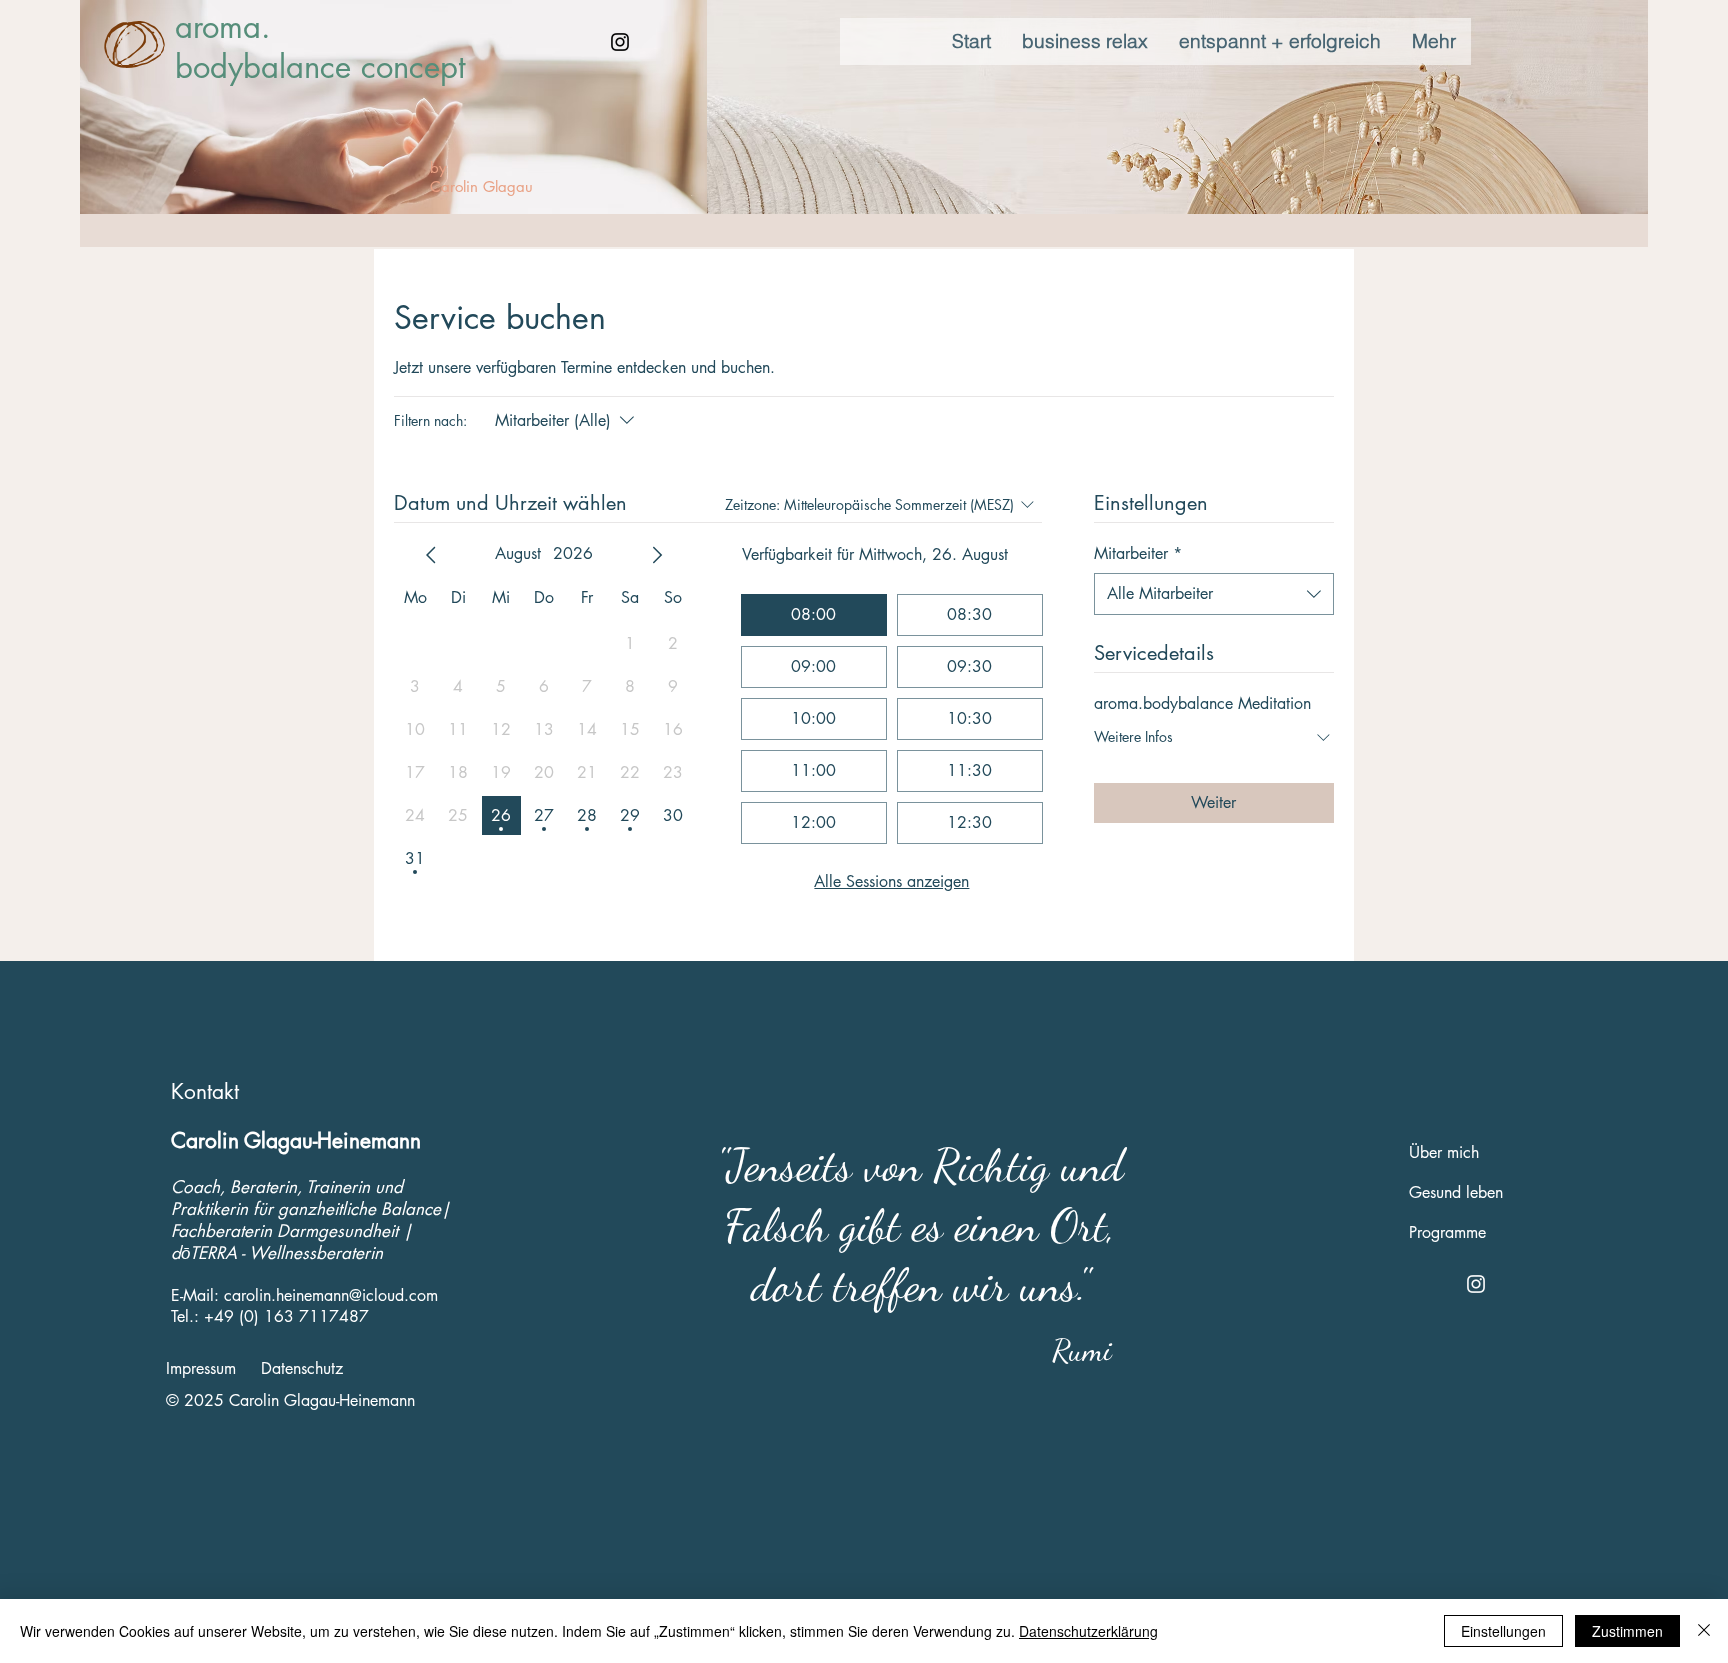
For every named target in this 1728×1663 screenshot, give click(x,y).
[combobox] (1214, 594)
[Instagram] (620, 42)
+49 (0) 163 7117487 (286, 1316)
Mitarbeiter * (1138, 553)
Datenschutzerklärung (1088, 1631)
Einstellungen (1503, 1631)
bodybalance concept (320, 67)
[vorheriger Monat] (431, 555)
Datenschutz (302, 1368)
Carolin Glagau (481, 186)
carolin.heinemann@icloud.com (331, 1295)
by (438, 167)
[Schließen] (1704, 1631)
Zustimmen (1627, 1631)
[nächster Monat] (657, 555)
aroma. (223, 27)
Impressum (201, 1368)
